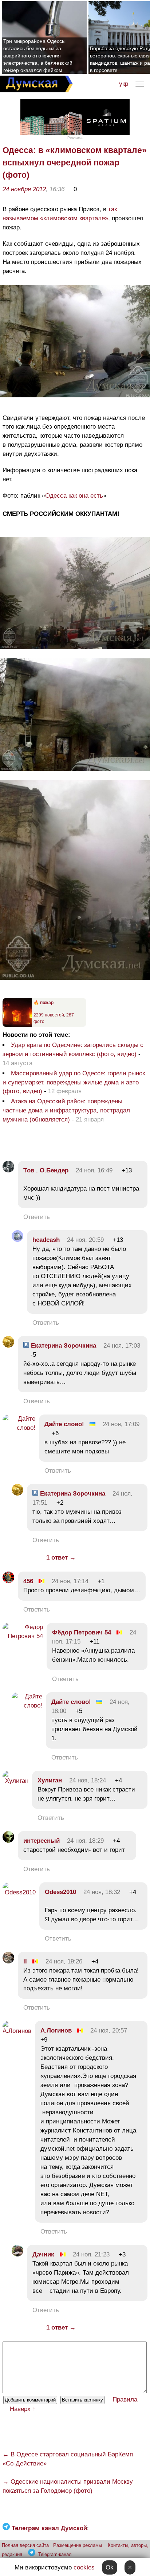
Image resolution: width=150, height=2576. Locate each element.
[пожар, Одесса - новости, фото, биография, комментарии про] (17, 1026)
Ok (110, 2567)
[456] (8, 1581)
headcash (46, 1240)
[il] (8, 1961)
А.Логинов (56, 2031)
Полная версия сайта (25, 2545)
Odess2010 (60, 1892)
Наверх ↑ (23, 2409)
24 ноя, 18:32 (102, 1892)
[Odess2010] (19, 1892)
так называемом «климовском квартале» (60, 214)
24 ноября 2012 (24, 189)
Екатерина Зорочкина (63, 1346)
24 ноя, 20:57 (109, 2031)
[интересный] (8, 1841)
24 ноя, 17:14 (70, 1581)
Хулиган (50, 1780)
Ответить (37, 1217)
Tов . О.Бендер (46, 1170)
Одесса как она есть (74, 496)
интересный (42, 1841)
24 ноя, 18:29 (85, 1841)
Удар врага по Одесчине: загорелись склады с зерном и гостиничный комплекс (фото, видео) (73, 1050)
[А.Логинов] (17, 2031)
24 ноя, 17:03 (122, 1346)
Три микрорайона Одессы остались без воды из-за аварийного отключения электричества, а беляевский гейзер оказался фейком (38, 56)
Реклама (75, 138)
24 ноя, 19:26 (64, 1961)
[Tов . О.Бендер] (8, 1170)
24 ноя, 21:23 (91, 2254)
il (25, 1961)
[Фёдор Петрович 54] (23, 1636)
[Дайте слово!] (19, 1428)
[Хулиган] (15, 1781)
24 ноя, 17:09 (121, 1424)
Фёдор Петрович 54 (82, 1632)
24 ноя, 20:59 (85, 1240)
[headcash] (17, 1240)
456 (28, 1581)
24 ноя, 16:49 (94, 1170)
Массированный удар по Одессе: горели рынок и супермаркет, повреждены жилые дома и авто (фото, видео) (74, 1082)
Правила (125, 2400)
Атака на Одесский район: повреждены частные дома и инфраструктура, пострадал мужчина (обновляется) (66, 1110)
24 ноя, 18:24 (88, 1780)
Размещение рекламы (78, 2545)
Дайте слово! (64, 1424)
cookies (84, 2567)
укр (124, 84)
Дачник (43, 2254)
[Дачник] (17, 2254)
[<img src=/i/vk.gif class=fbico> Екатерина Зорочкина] (8, 1346)
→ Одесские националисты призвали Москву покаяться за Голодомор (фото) (68, 2486)
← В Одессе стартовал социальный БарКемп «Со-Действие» (68, 2459)
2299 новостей (49, 1015)
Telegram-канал (55, 2554)
